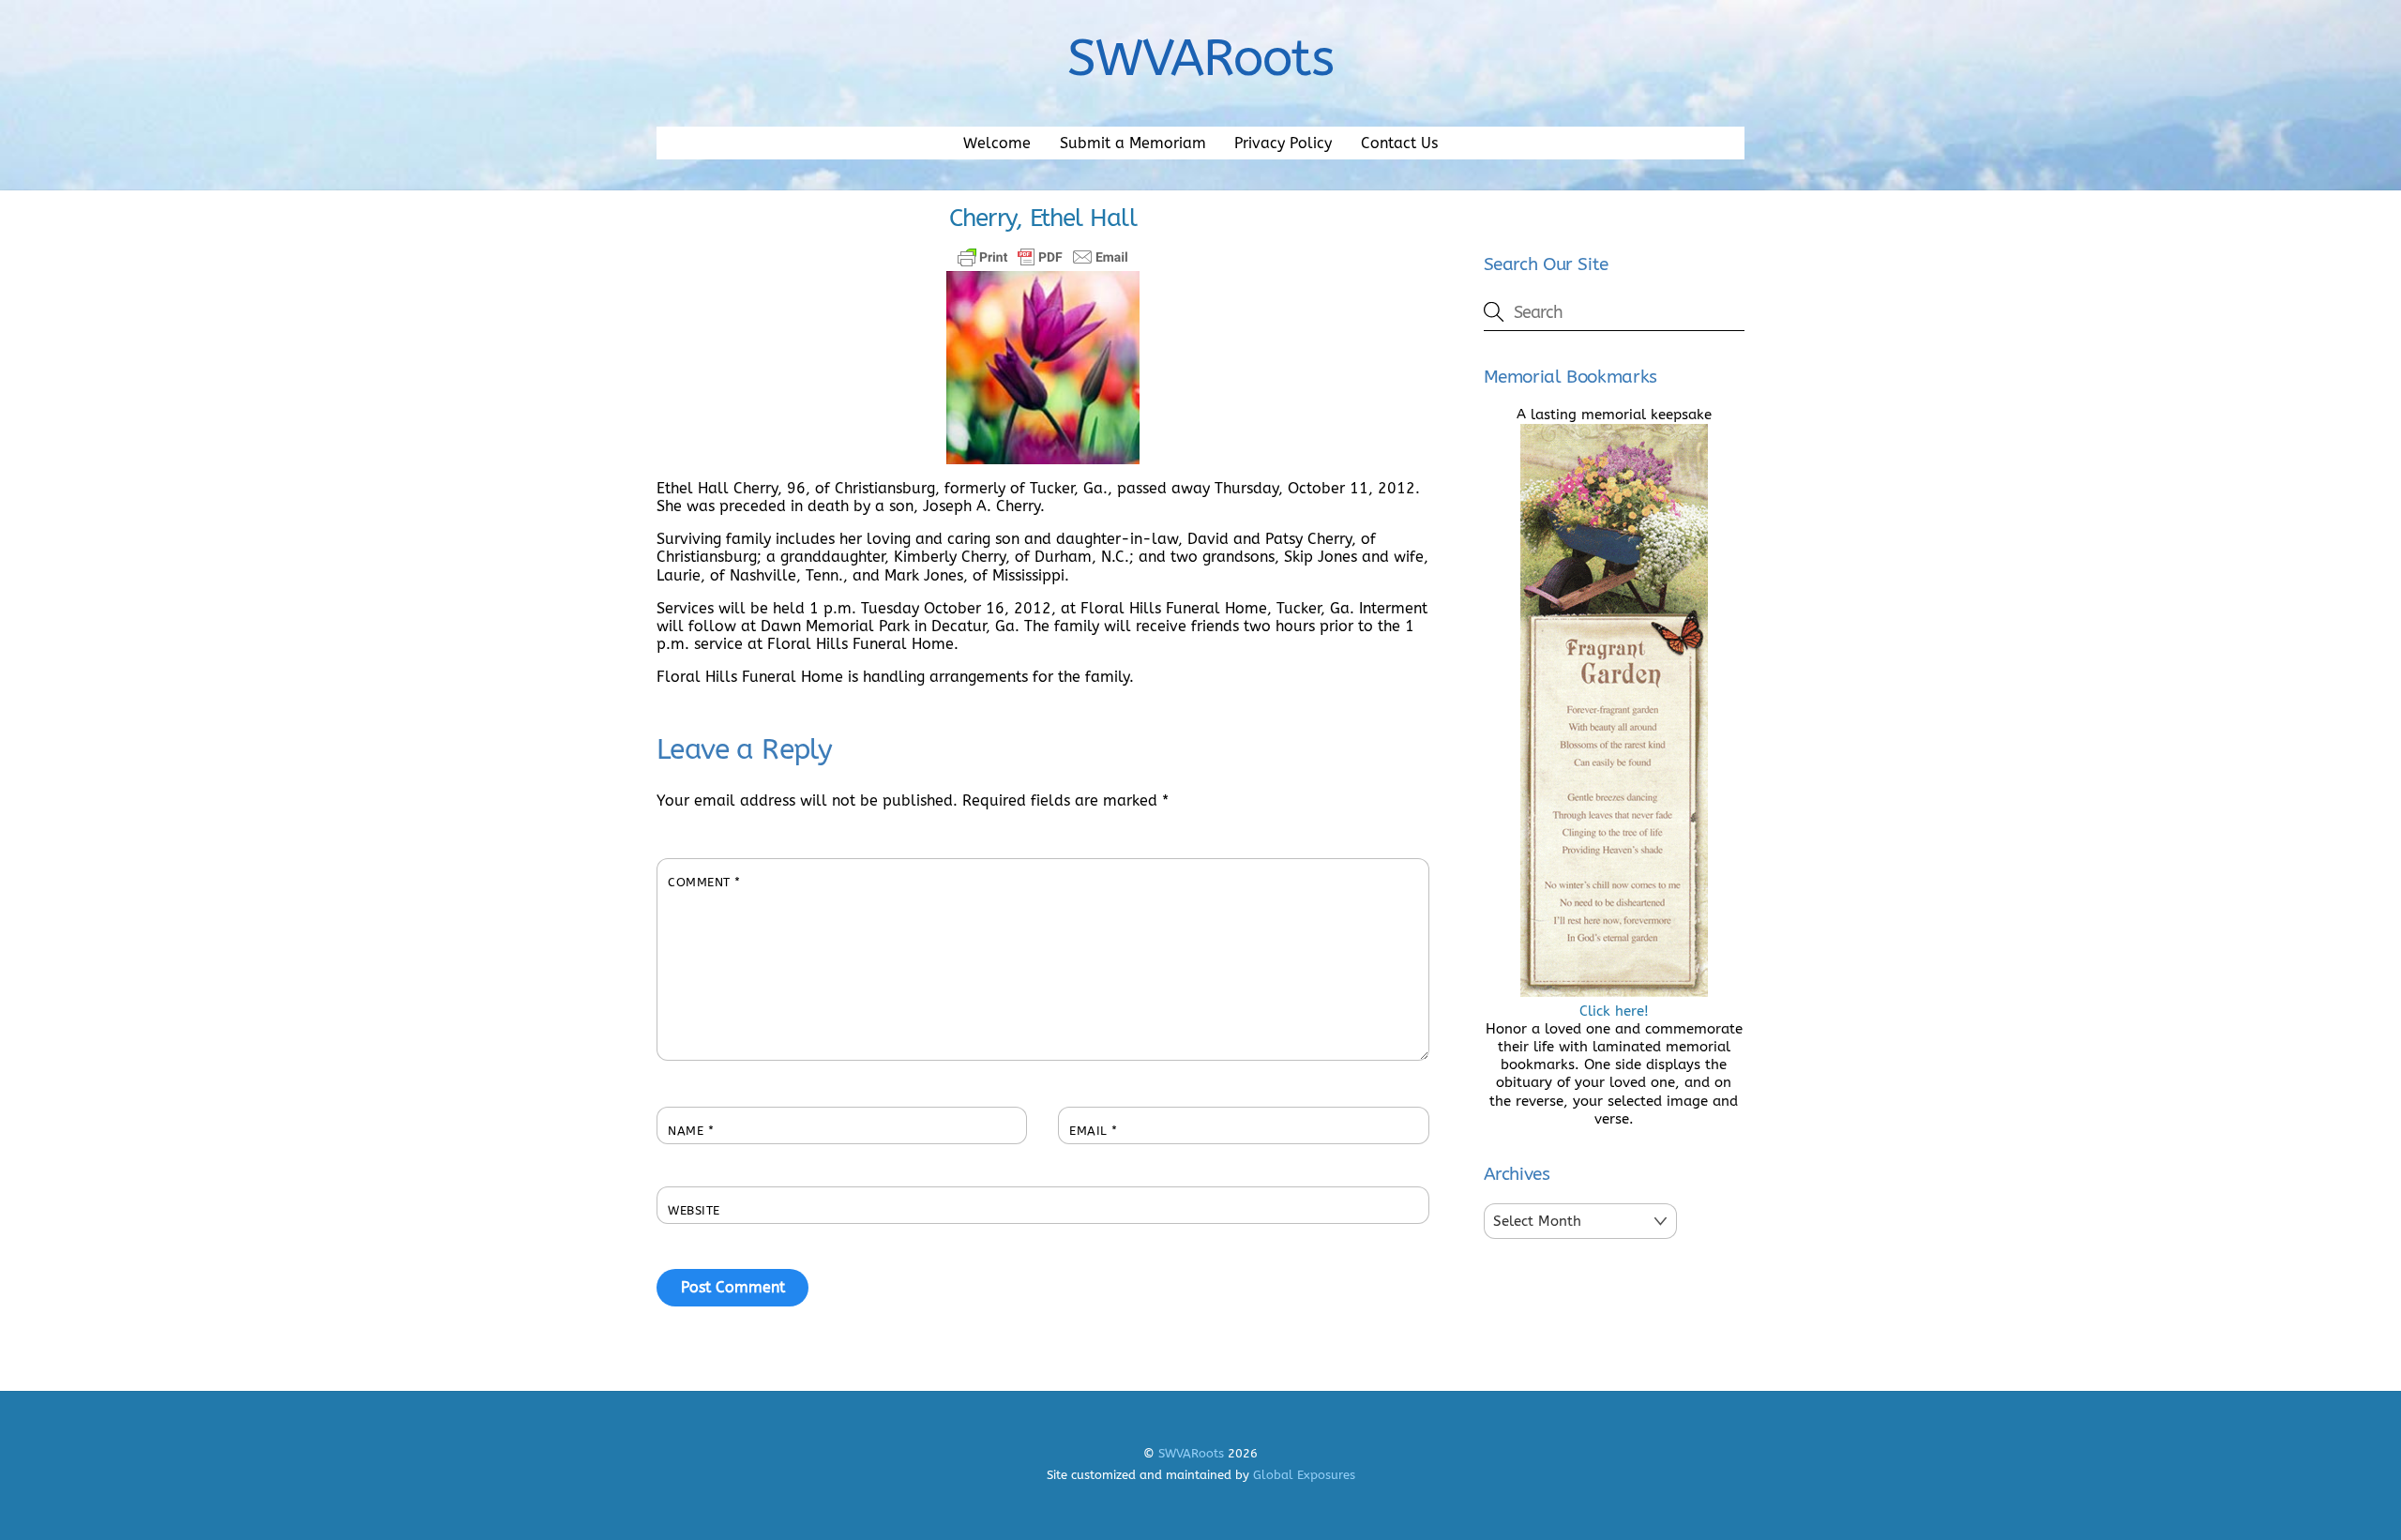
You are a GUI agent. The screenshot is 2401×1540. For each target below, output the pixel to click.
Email (1094, 1131)
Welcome (997, 143)
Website (694, 1210)
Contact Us (1399, 143)
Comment (704, 882)
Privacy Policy (1283, 143)
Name (691, 1131)
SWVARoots (1191, 1453)
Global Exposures (1304, 1475)
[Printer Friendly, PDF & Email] (1043, 257)
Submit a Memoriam (1133, 143)
